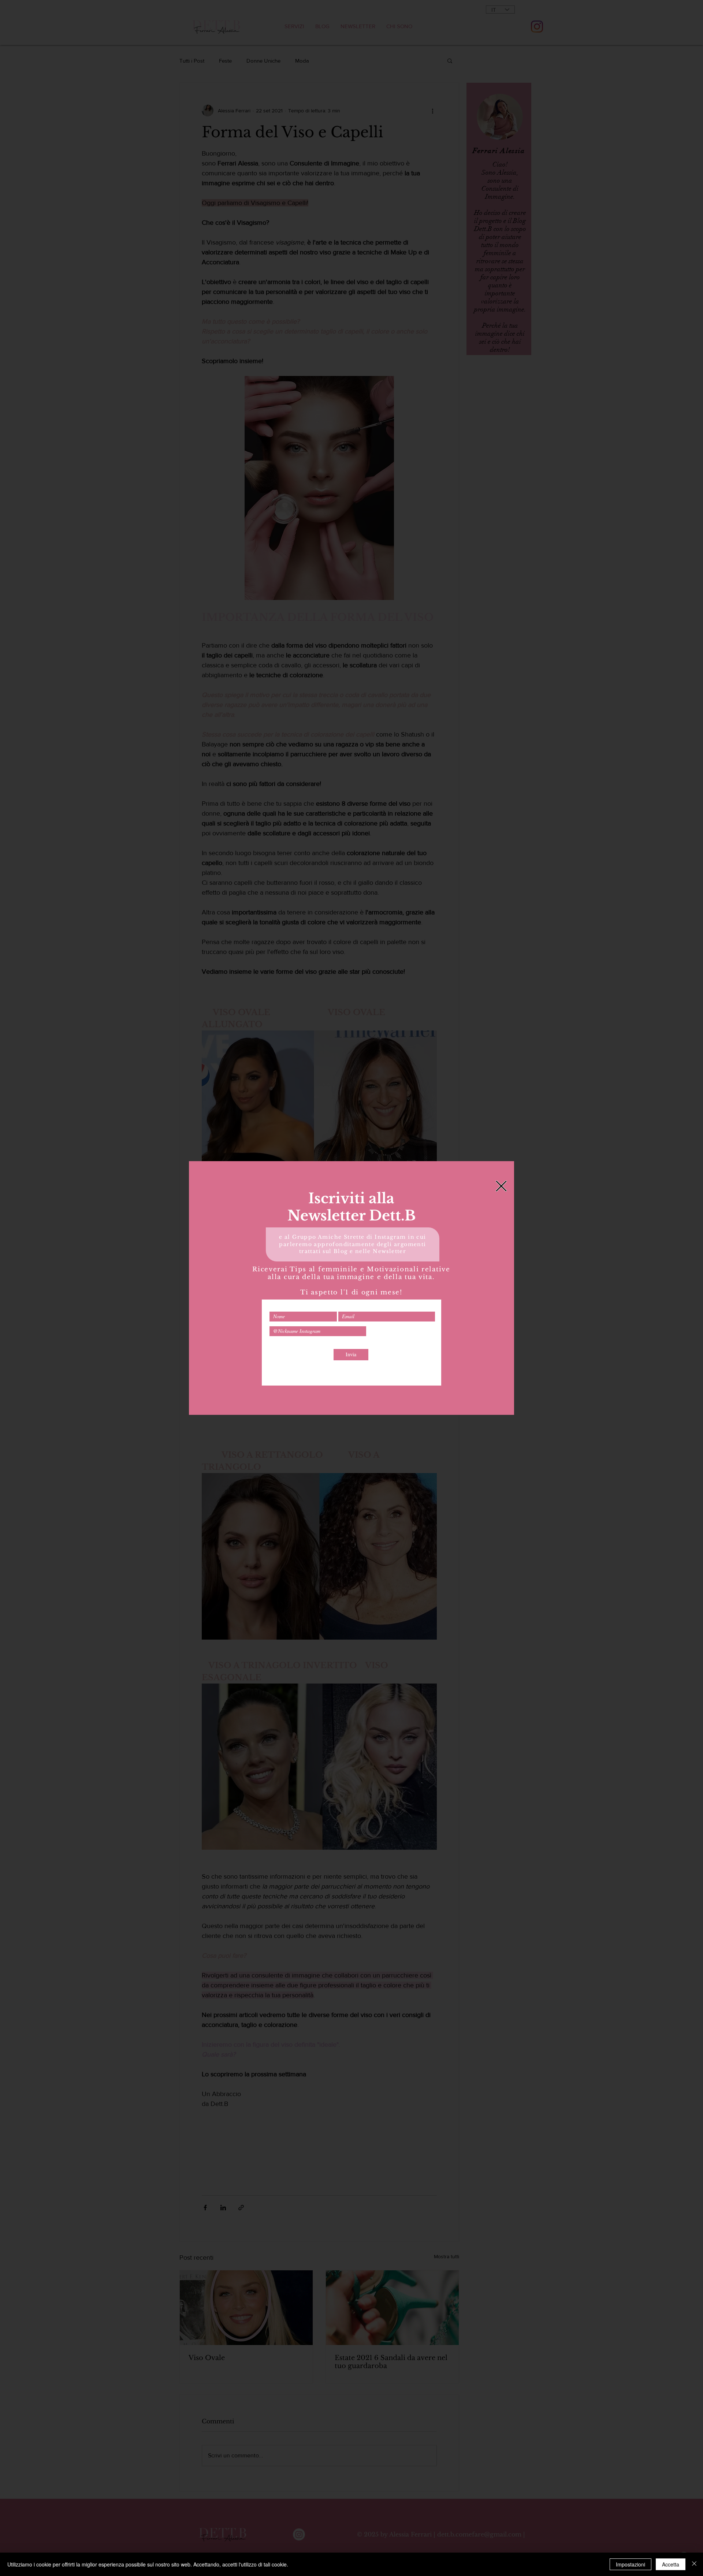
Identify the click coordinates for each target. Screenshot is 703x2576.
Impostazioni (631, 2564)
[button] (501, 1186)
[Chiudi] (694, 2564)
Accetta (671, 2564)
